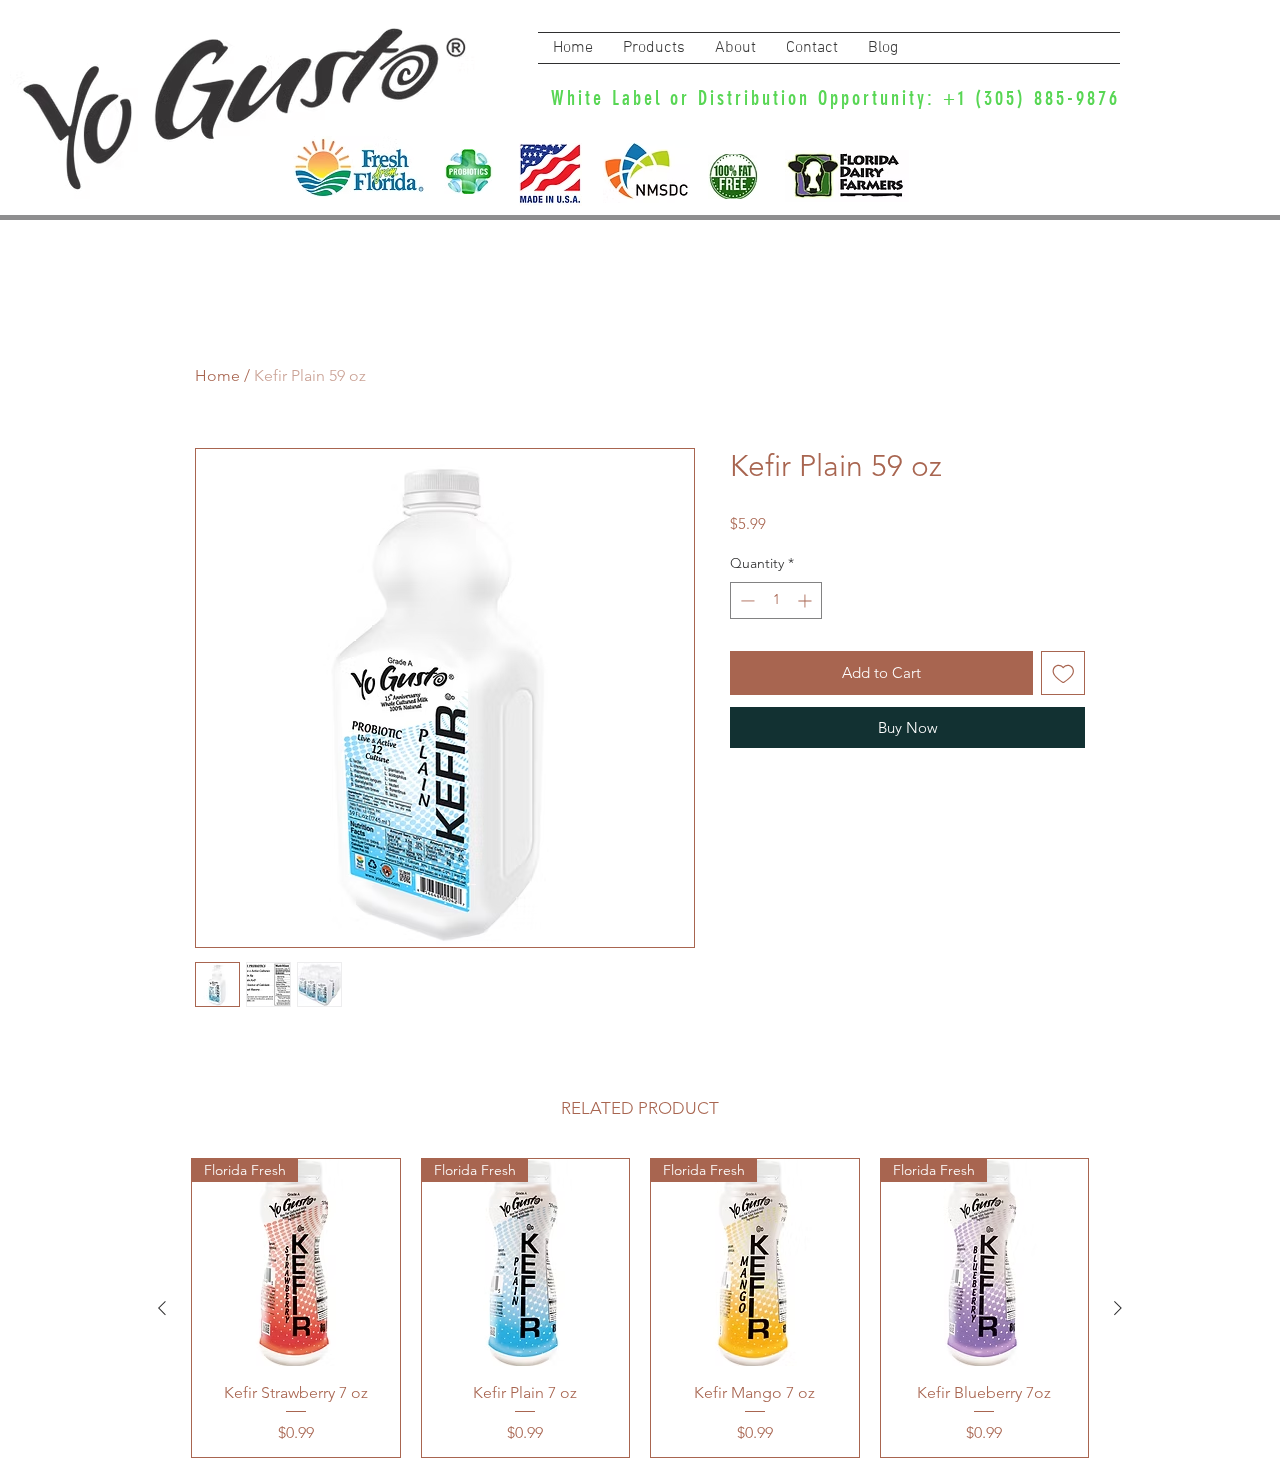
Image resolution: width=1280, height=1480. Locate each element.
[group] (640, 1308)
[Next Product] (1118, 1308)
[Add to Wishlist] (1063, 673)
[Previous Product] (162, 1308)
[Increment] (806, 600)
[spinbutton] (776, 600)
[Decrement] (745, 600)
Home (217, 375)
